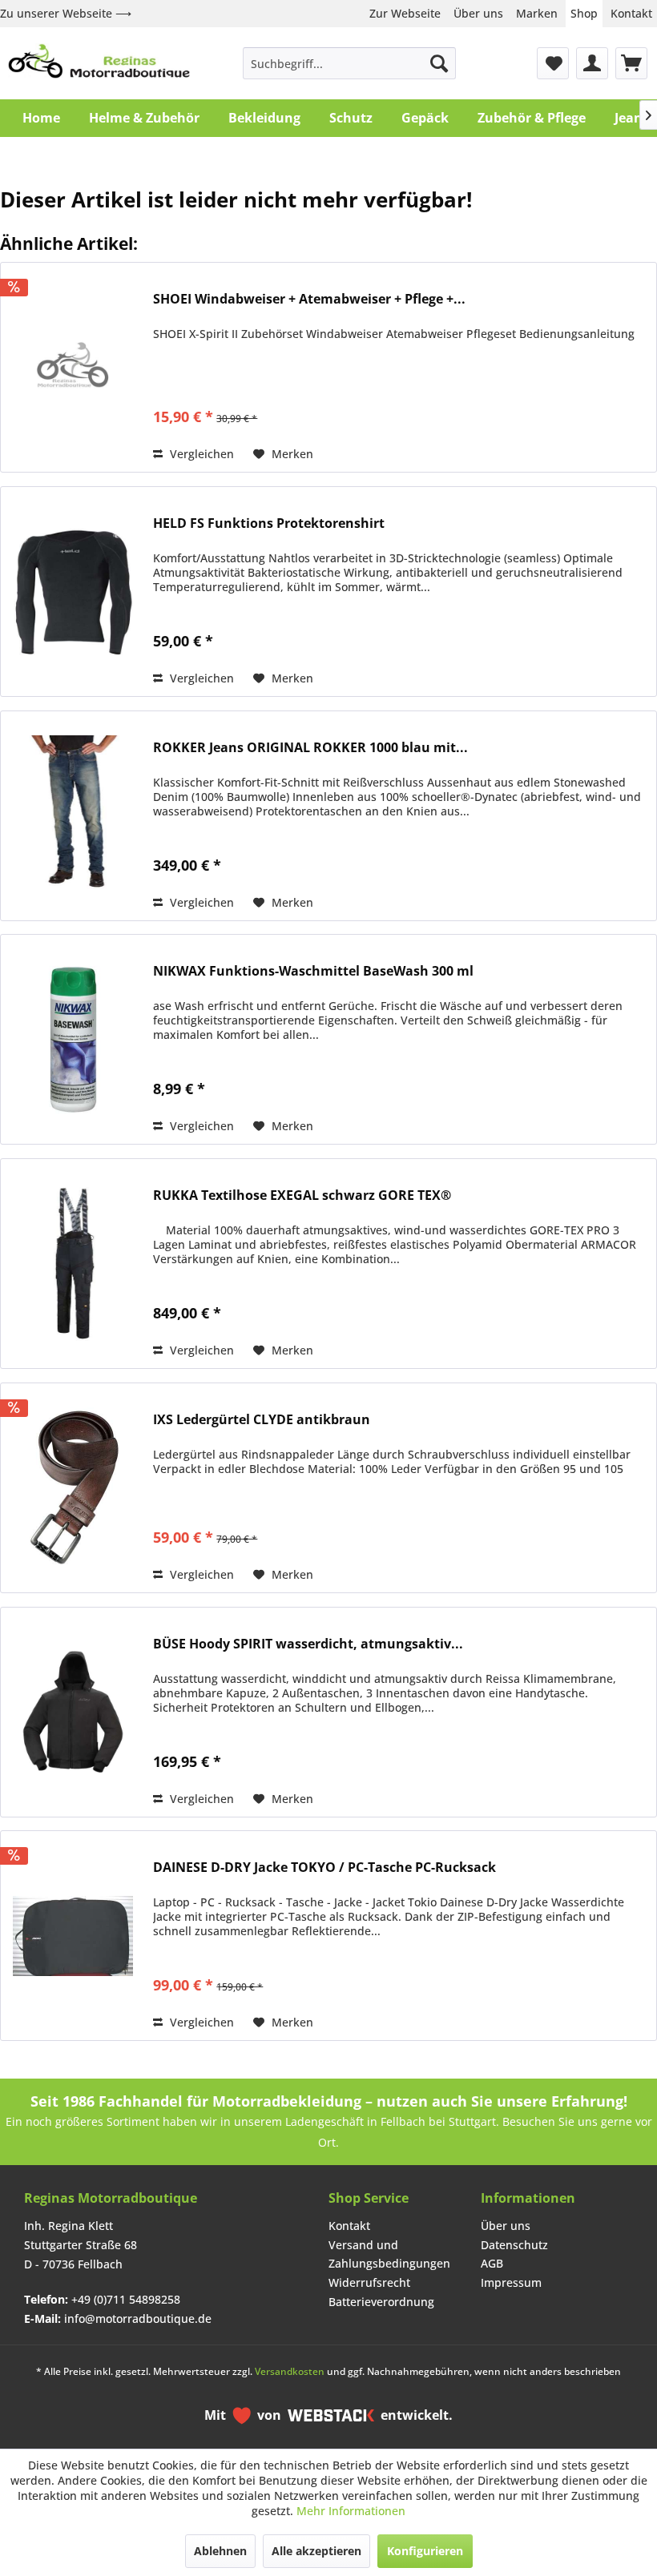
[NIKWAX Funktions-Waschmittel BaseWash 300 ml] (73, 1039)
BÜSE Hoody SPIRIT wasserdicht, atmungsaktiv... (308, 1644)
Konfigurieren (425, 2551)
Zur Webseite (405, 13)
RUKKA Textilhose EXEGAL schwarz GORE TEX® (302, 1195)
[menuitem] (350, 63)
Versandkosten (290, 2371)
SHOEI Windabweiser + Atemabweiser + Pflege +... (309, 299)
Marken (537, 13)
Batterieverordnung (381, 2302)
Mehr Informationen (351, 2511)
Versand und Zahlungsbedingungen (389, 2254)
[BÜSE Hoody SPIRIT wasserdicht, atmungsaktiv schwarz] (73, 1712)
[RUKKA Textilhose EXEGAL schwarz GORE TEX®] (73, 1264)
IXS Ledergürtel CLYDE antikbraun (262, 1420)
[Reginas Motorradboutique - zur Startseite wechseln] (99, 63)
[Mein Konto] (592, 63)
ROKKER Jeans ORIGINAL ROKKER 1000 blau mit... (310, 748)
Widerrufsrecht (369, 2282)
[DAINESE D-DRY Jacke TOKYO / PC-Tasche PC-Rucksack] (73, 1936)
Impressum (511, 2282)
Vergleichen (200, 454)
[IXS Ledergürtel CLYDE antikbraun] (73, 1488)
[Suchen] (439, 63)
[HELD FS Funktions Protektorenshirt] (73, 592)
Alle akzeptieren (316, 2551)
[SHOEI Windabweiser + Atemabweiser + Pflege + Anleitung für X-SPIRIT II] (73, 367)
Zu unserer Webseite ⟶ (66, 13)
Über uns (478, 13)
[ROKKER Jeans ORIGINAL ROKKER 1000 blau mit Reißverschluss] (73, 816)
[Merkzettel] (553, 63)
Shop (584, 13)
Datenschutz (514, 2245)
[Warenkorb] (631, 63)
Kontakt (631, 13)
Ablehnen (220, 2551)
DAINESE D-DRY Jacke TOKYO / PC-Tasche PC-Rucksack (324, 1868)
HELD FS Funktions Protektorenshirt (269, 523)
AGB (492, 2263)
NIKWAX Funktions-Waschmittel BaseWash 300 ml (313, 971)
